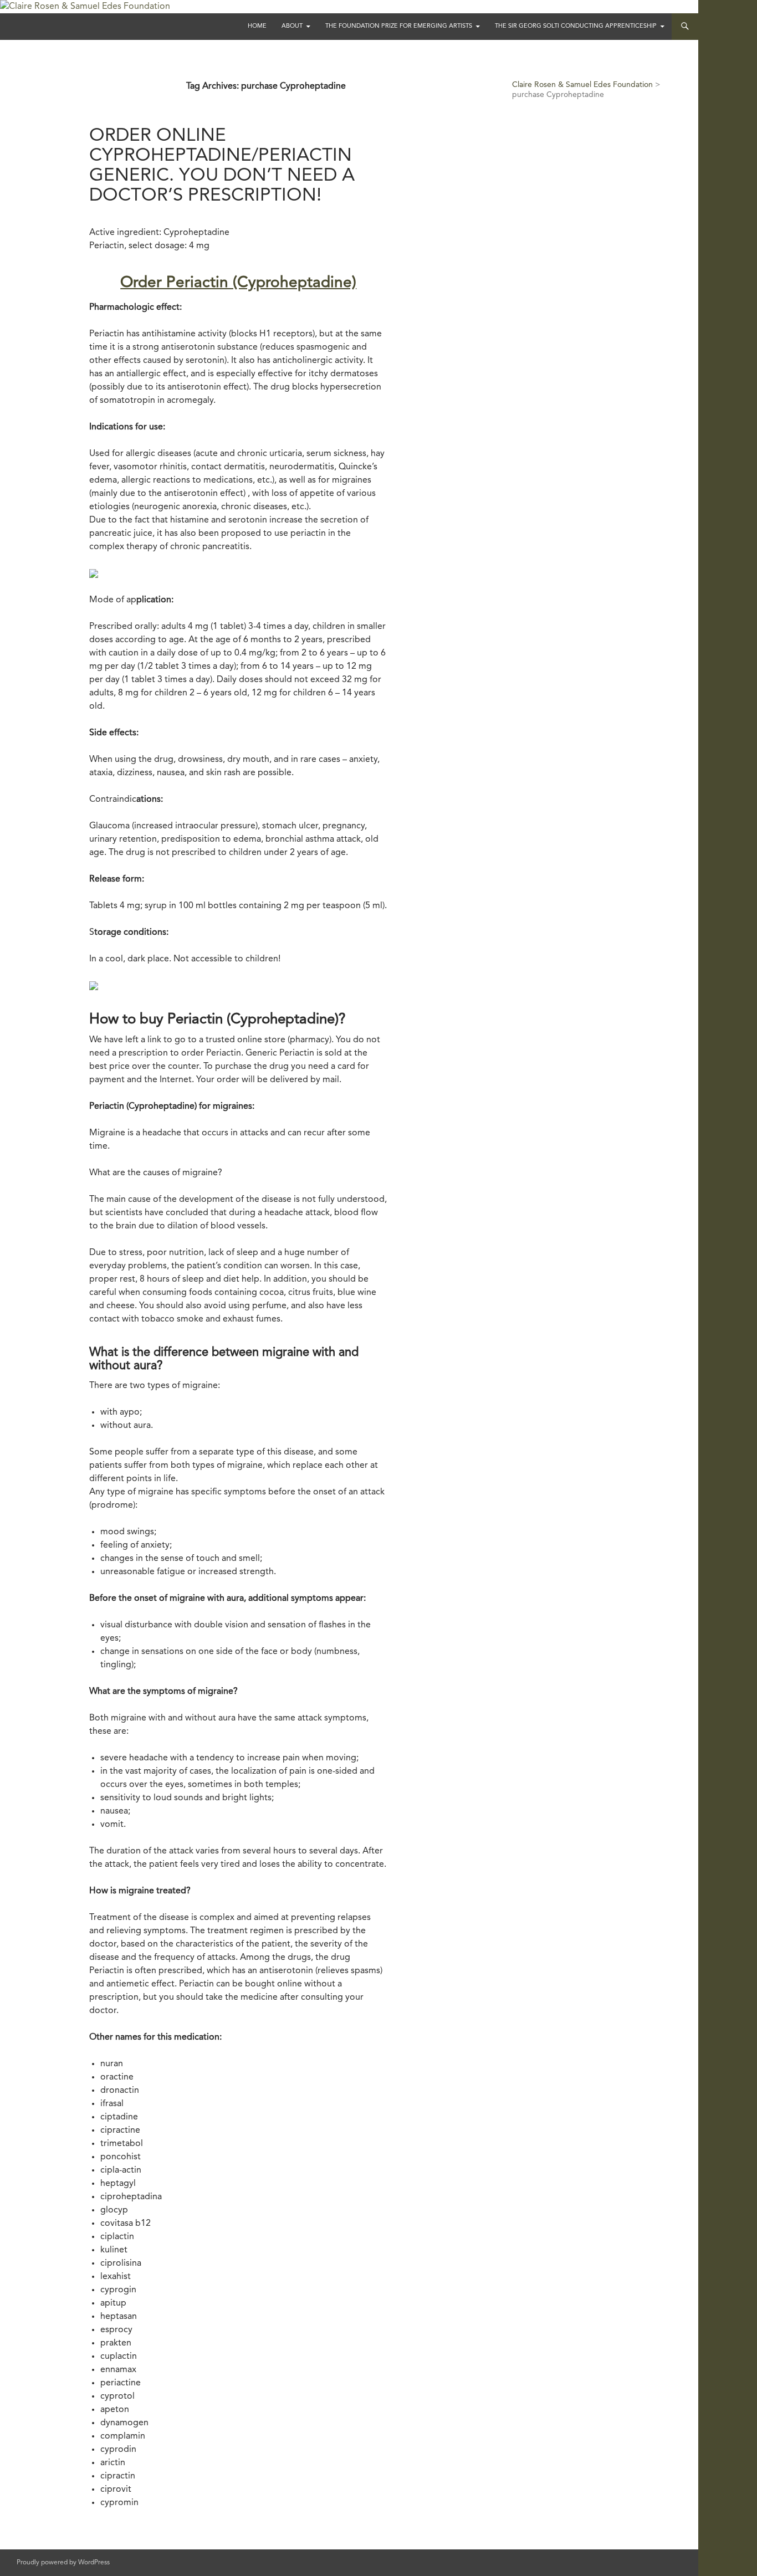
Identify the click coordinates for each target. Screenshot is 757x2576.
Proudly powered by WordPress (63, 2563)
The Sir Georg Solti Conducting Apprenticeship (576, 26)
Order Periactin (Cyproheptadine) (238, 283)
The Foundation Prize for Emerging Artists (399, 26)
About (292, 26)
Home (257, 26)
